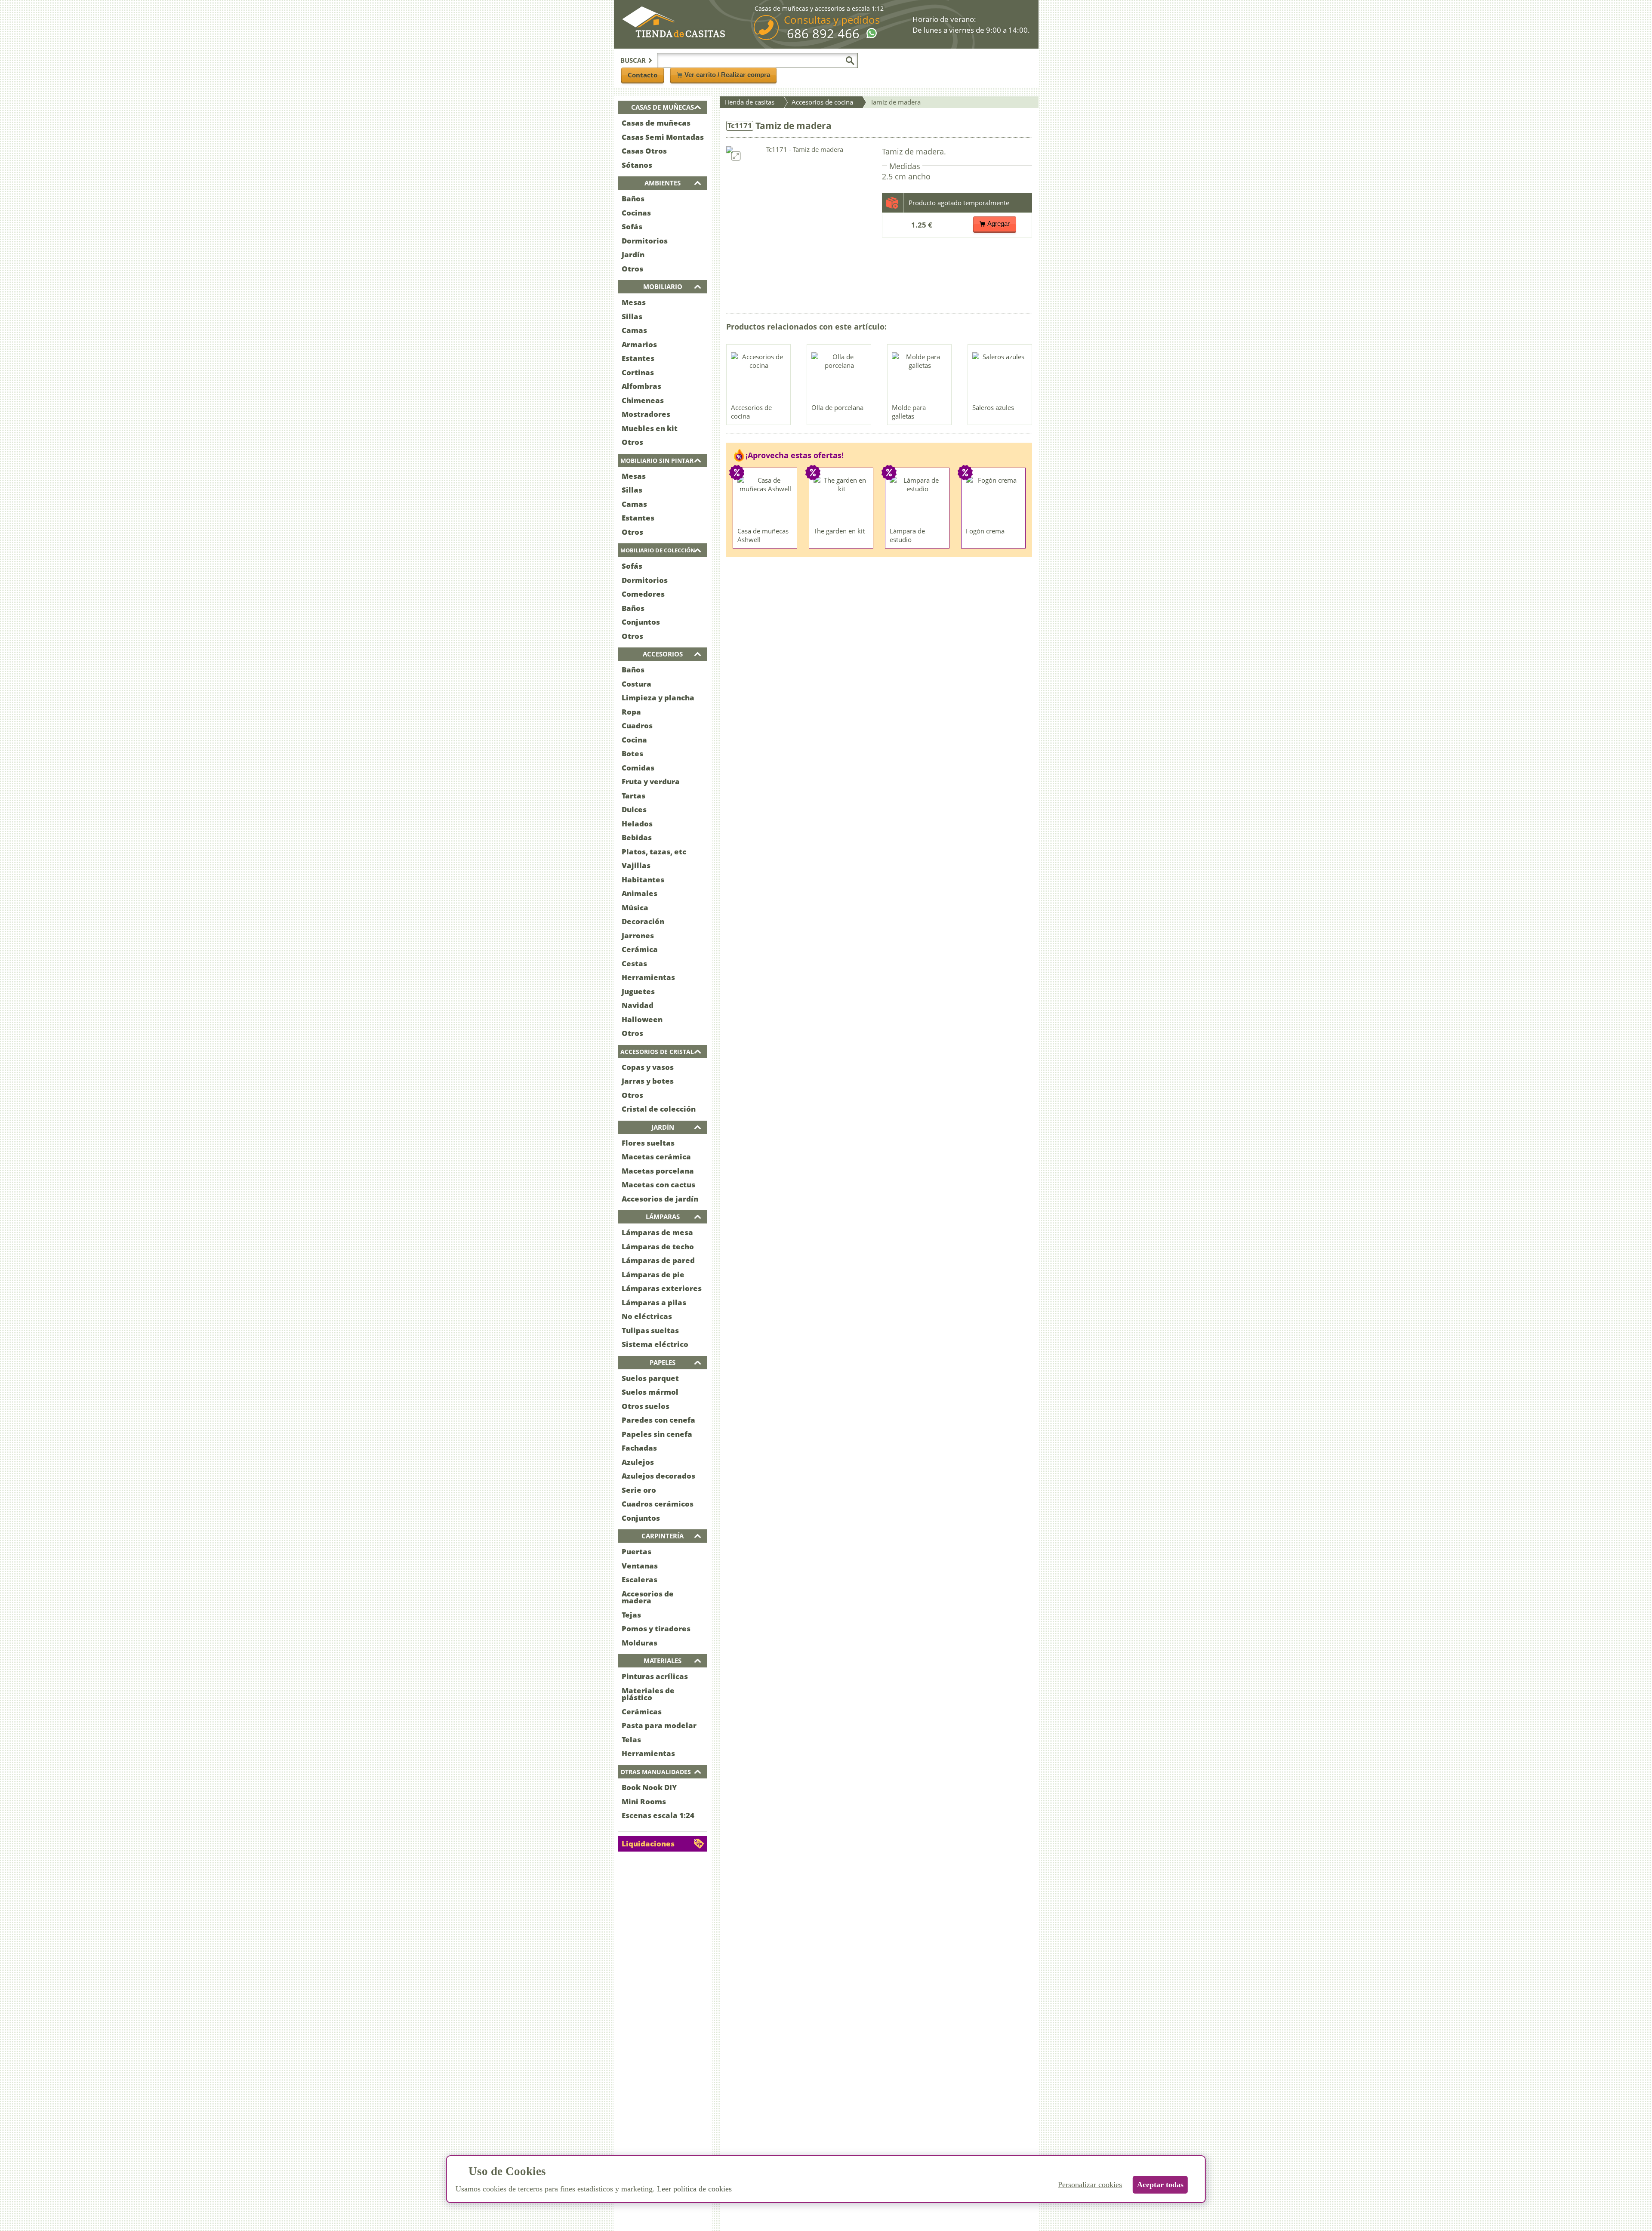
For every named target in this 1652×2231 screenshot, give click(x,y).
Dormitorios (645, 241)
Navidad (638, 1005)
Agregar (999, 223)
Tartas (633, 796)
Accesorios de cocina (751, 412)
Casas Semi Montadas (663, 137)
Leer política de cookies (694, 2189)
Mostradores (646, 414)
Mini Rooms (644, 1801)
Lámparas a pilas (654, 1302)
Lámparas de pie (653, 1274)
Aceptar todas (1160, 2185)
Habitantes (643, 880)
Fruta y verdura (651, 781)
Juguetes (638, 991)
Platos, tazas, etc (654, 852)
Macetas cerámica (656, 1157)
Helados (637, 824)
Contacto (643, 75)
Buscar (633, 60)
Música (635, 907)
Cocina (634, 740)
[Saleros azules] (1000, 376)
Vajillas (636, 865)
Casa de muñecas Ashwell (763, 535)
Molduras (640, 1643)
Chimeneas (643, 400)
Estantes (638, 358)
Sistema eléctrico (655, 1344)
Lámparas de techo (658, 1246)
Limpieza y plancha (658, 698)
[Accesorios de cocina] (759, 376)
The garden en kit (839, 531)
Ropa (631, 712)
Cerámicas (642, 1712)
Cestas (634, 963)
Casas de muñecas (656, 123)
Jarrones (638, 935)
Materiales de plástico (648, 1694)
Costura (636, 684)
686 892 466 (823, 34)
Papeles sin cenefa (657, 1434)
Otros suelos (646, 1406)
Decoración (643, 921)
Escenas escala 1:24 (658, 1815)
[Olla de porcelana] (839, 376)
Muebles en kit (650, 428)
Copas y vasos (648, 1067)
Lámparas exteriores (662, 1288)
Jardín (633, 254)
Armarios (639, 344)
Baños (633, 199)
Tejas (631, 1615)
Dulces (634, 809)
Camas (634, 330)
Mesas (634, 302)
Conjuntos (641, 622)
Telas (631, 1740)
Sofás (632, 226)
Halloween (642, 1019)
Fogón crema (985, 531)
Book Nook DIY (649, 1787)
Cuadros (637, 726)
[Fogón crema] (994, 499)
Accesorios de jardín (660, 1199)
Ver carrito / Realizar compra (727, 75)
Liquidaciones (648, 1844)
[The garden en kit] (841, 499)
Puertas (636, 1552)
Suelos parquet (650, 1378)
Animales (640, 893)
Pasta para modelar (659, 1725)
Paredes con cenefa (658, 1420)
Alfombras (641, 386)
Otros (632, 269)
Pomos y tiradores (656, 1629)
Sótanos (637, 165)
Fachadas (639, 1448)
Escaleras (640, 1579)
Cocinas (636, 213)
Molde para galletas (909, 412)
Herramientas (648, 977)
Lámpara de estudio (907, 535)
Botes (632, 753)
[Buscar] (850, 61)
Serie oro (639, 1490)
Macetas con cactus (658, 1185)
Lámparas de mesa (657, 1232)
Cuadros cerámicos (658, 1504)
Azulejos (638, 1462)
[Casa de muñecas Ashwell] (765, 499)
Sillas (632, 316)
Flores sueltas (648, 1143)
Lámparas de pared (658, 1260)
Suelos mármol (650, 1392)
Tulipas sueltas (650, 1330)
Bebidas (637, 837)
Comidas (638, 768)
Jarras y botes (648, 1081)
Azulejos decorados (658, 1476)
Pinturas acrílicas (655, 1676)
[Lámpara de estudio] (918, 499)
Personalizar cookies (1090, 2185)
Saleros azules (993, 407)
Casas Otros (644, 151)
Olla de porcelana (837, 407)
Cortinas (638, 372)
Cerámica (640, 949)
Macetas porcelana (658, 1171)
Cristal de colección (659, 1109)
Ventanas (640, 1566)
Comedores (643, 594)
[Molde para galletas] (920, 376)
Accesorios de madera (648, 1597)
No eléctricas (647, 1316)
